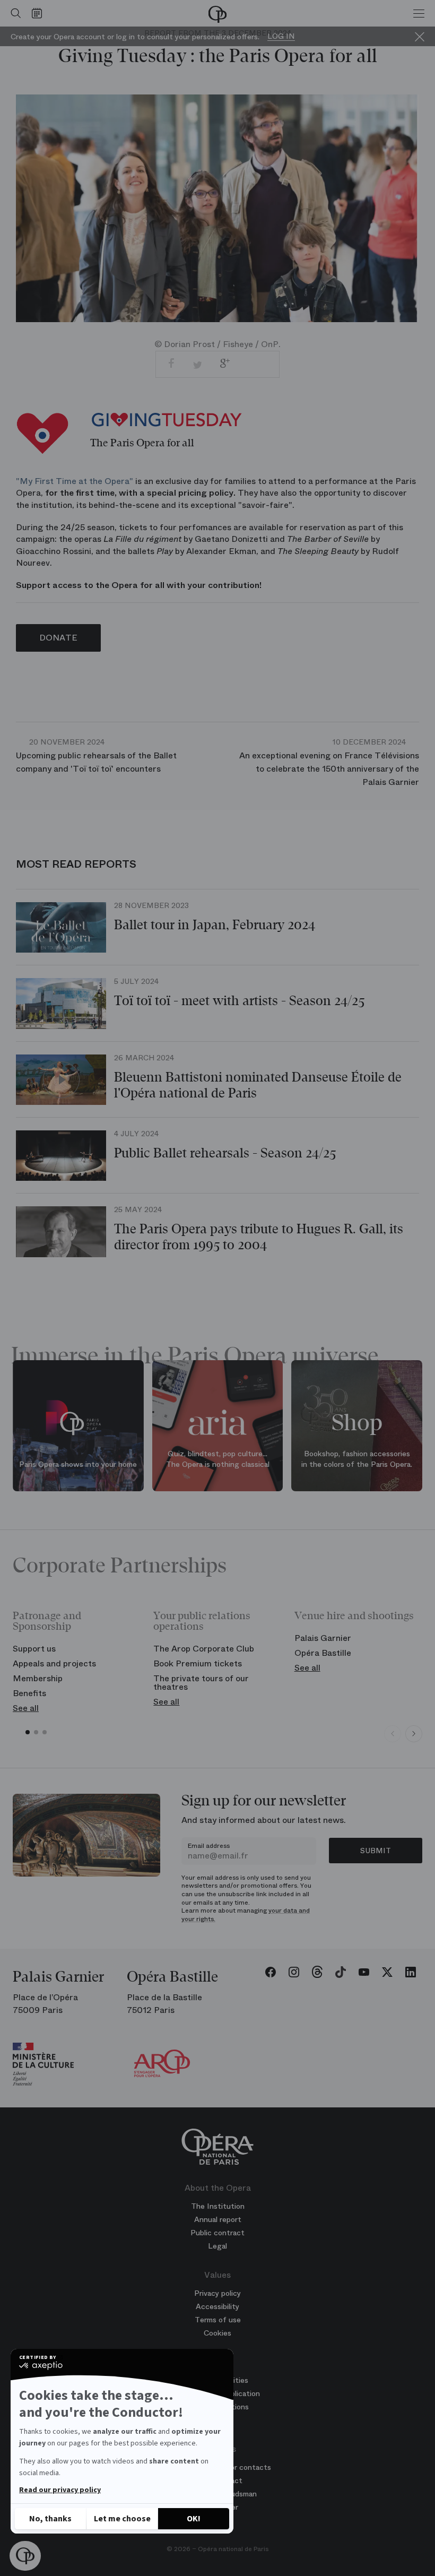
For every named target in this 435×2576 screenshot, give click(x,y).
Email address (209, 1846)
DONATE (58, 638)
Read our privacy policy (60, 2490)
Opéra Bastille (323, 1653)
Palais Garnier (323, 1638)
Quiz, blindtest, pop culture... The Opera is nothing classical (218, 1459)
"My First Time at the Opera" (75, 481)
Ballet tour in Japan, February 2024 (215, 925)
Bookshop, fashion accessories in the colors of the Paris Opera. (357, 1459)
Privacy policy (217, 2293)
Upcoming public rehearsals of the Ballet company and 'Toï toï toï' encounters (96, 756)
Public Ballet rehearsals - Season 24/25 (225, 1153)
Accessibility (217, 2306)
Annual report (218, 2219)
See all (26, 1708)
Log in (281, 36)
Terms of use (218, 2320)
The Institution (218, 2206)
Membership (38, 1678)
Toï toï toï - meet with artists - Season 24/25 (239, 1001)
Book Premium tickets (198, 1663)
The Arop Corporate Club (204, 1649)
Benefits (29, 1693)
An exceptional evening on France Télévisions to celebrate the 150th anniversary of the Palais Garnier (329, 762)
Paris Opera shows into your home (78, 1464)
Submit (376, 1851)
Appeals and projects (54, 1663)
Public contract (217, 2233)
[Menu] (419, 13)
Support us (34, 1649)
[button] (25, 2556)
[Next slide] (414, 1734)
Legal (217, 2246)
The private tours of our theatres (201, 1683)
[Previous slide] (393, 1734)
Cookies (217, 2333)
